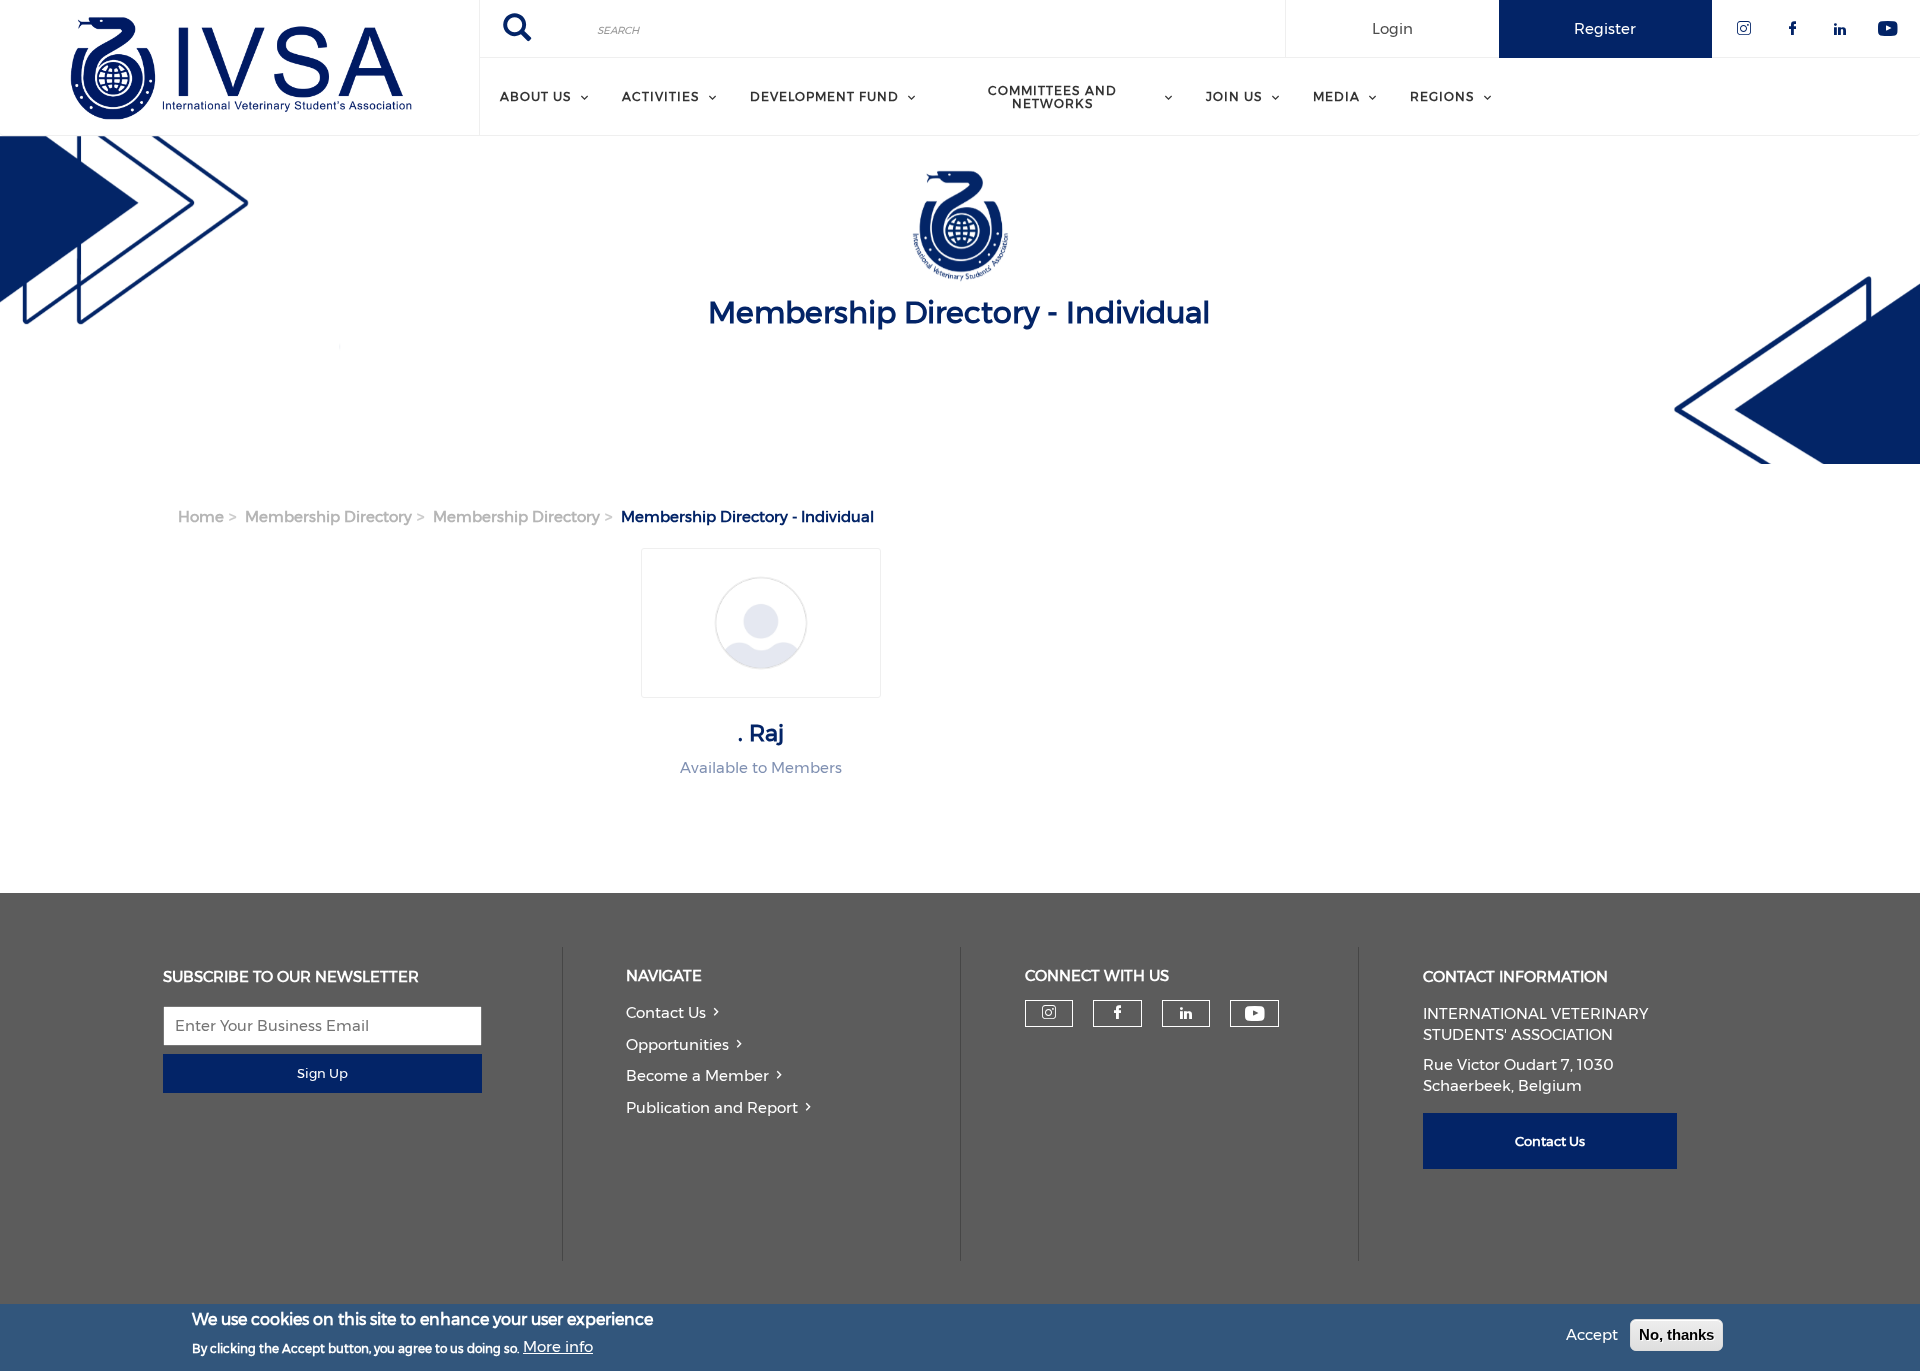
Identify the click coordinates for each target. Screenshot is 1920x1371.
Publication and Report (712, 1107)
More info (558, 1347)
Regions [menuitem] (1442, 96)
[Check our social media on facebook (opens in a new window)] (1117, 1013)
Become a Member (697, 1075)
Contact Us (666, 1012)
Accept (1592, 1334)
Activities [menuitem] (661, 96)
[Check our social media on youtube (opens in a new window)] (1255, 1014)
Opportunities (677, 1044)
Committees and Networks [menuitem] (1052, 96)
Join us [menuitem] (1234, 96)
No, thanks (1676, 1334)
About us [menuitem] (536, 96)
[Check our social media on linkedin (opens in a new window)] (1186, 1013)
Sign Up (322, 1073)
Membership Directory (328, 516)
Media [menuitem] (1336, 96)
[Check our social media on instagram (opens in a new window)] (1049, 1013)
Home (201, 516)
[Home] (239, 68)
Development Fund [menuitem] (824, 96)
